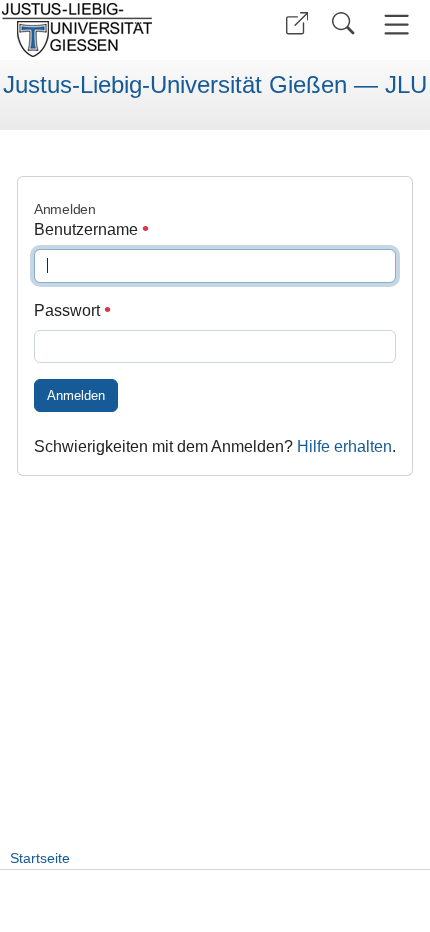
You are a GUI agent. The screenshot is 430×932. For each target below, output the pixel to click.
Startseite (40, 858)
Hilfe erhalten (344, 446)
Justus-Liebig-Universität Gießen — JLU (215, 85)
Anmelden (76, 395)
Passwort (69, 310)
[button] (297, 23)
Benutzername (88, 229)
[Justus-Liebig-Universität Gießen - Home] (105, 30)
